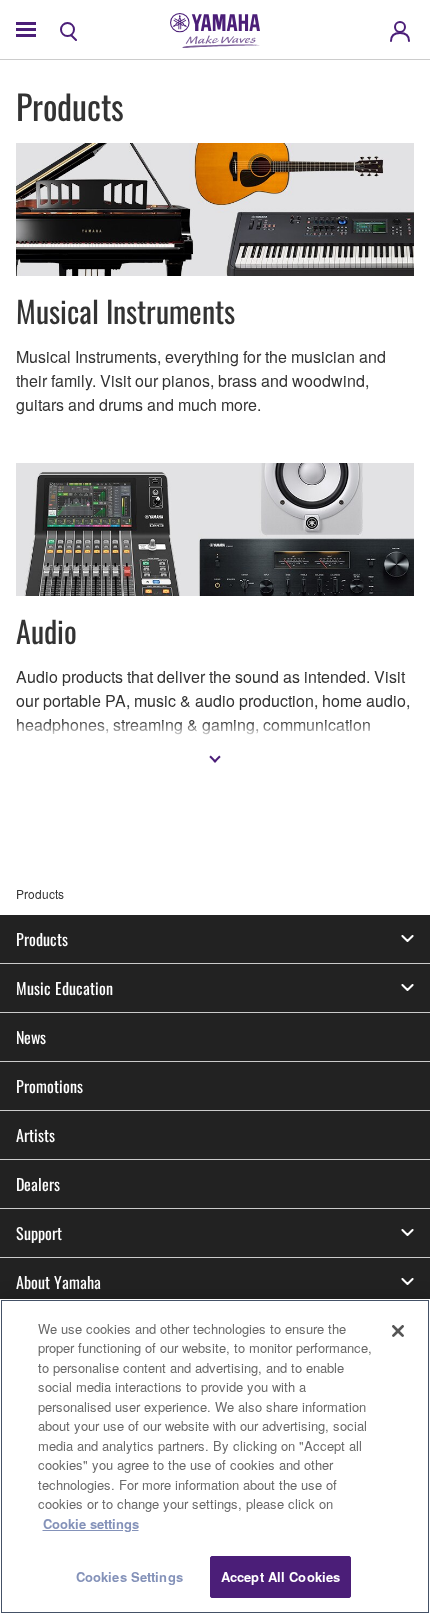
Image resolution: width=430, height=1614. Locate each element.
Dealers (38, 1184)
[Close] (398, 1331)
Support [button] (39, 1233)
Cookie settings (91, 1523)
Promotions (49, 1086)
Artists (35, 1135)
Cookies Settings (129, 1576)
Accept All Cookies (280, 1576)
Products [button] (42, 939)
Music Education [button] (64, 988)
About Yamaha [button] (58, 1282)
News (31, 1037)
